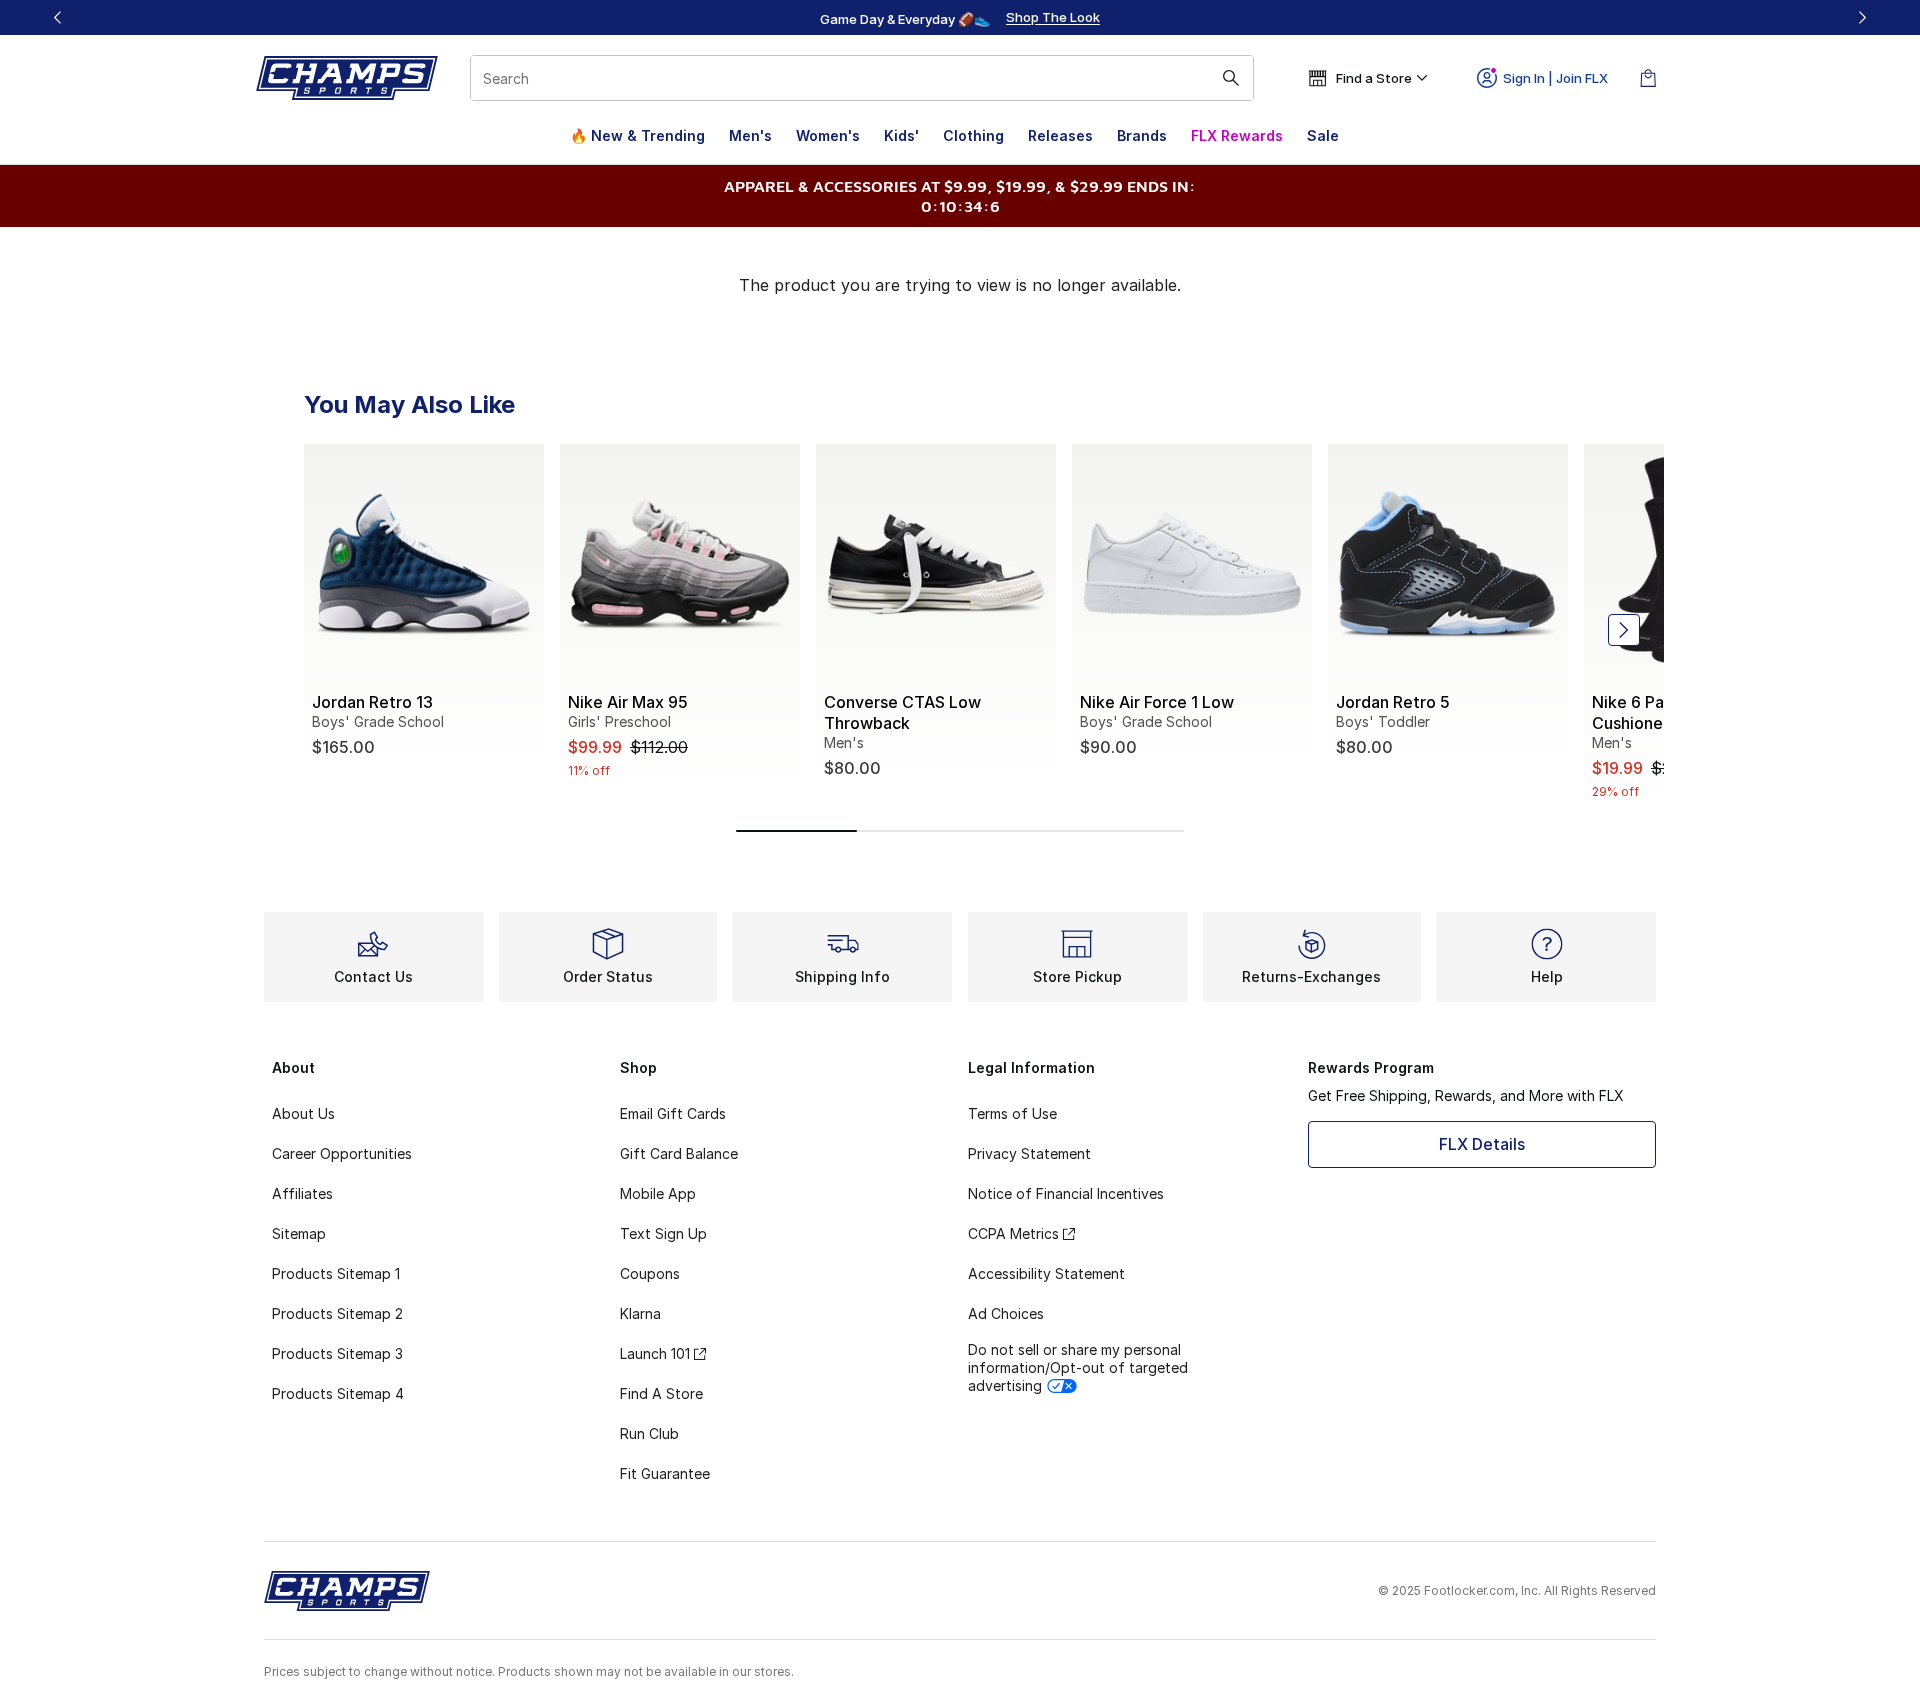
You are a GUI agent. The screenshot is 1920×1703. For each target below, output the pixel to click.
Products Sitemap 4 (338, 1393)
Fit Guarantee (665, 1473)
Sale (1323, 135)
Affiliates (302, 1193)
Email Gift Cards (673, 1113)
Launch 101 (655, 1353)
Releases (1060, 135)
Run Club (649, 1433)
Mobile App (658, 1193)
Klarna (640, 1313)
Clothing (973, 135)
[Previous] (58, 17)
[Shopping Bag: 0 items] (1648, 78)
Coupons (650, 1273)
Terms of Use (1012, 1113)
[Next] (1862, 17)
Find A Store (661, 1393)
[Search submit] (1231, 78)
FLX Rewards (1237, 135)
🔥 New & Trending (637, 135)
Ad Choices (1006, 1313)
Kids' (901, 135)
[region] (960, 18)
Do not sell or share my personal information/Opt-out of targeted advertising (1078, 1367)
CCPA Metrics (1013, 1233)
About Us (303, 1113)
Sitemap (299, 1233)
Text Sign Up (663, 1233)
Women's (828, 135)
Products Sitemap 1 (336, 1273)
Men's (750, 135)
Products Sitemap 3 (337, 1353)
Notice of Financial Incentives (1066, 1193)
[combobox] (862, 78)
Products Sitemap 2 (337, 1313)
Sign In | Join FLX (1555, 78)
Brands (1142, 135)
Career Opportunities (342, 1153)
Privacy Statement (1029, 1153)
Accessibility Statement (1046, 1273)
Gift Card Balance (679, 1153)
